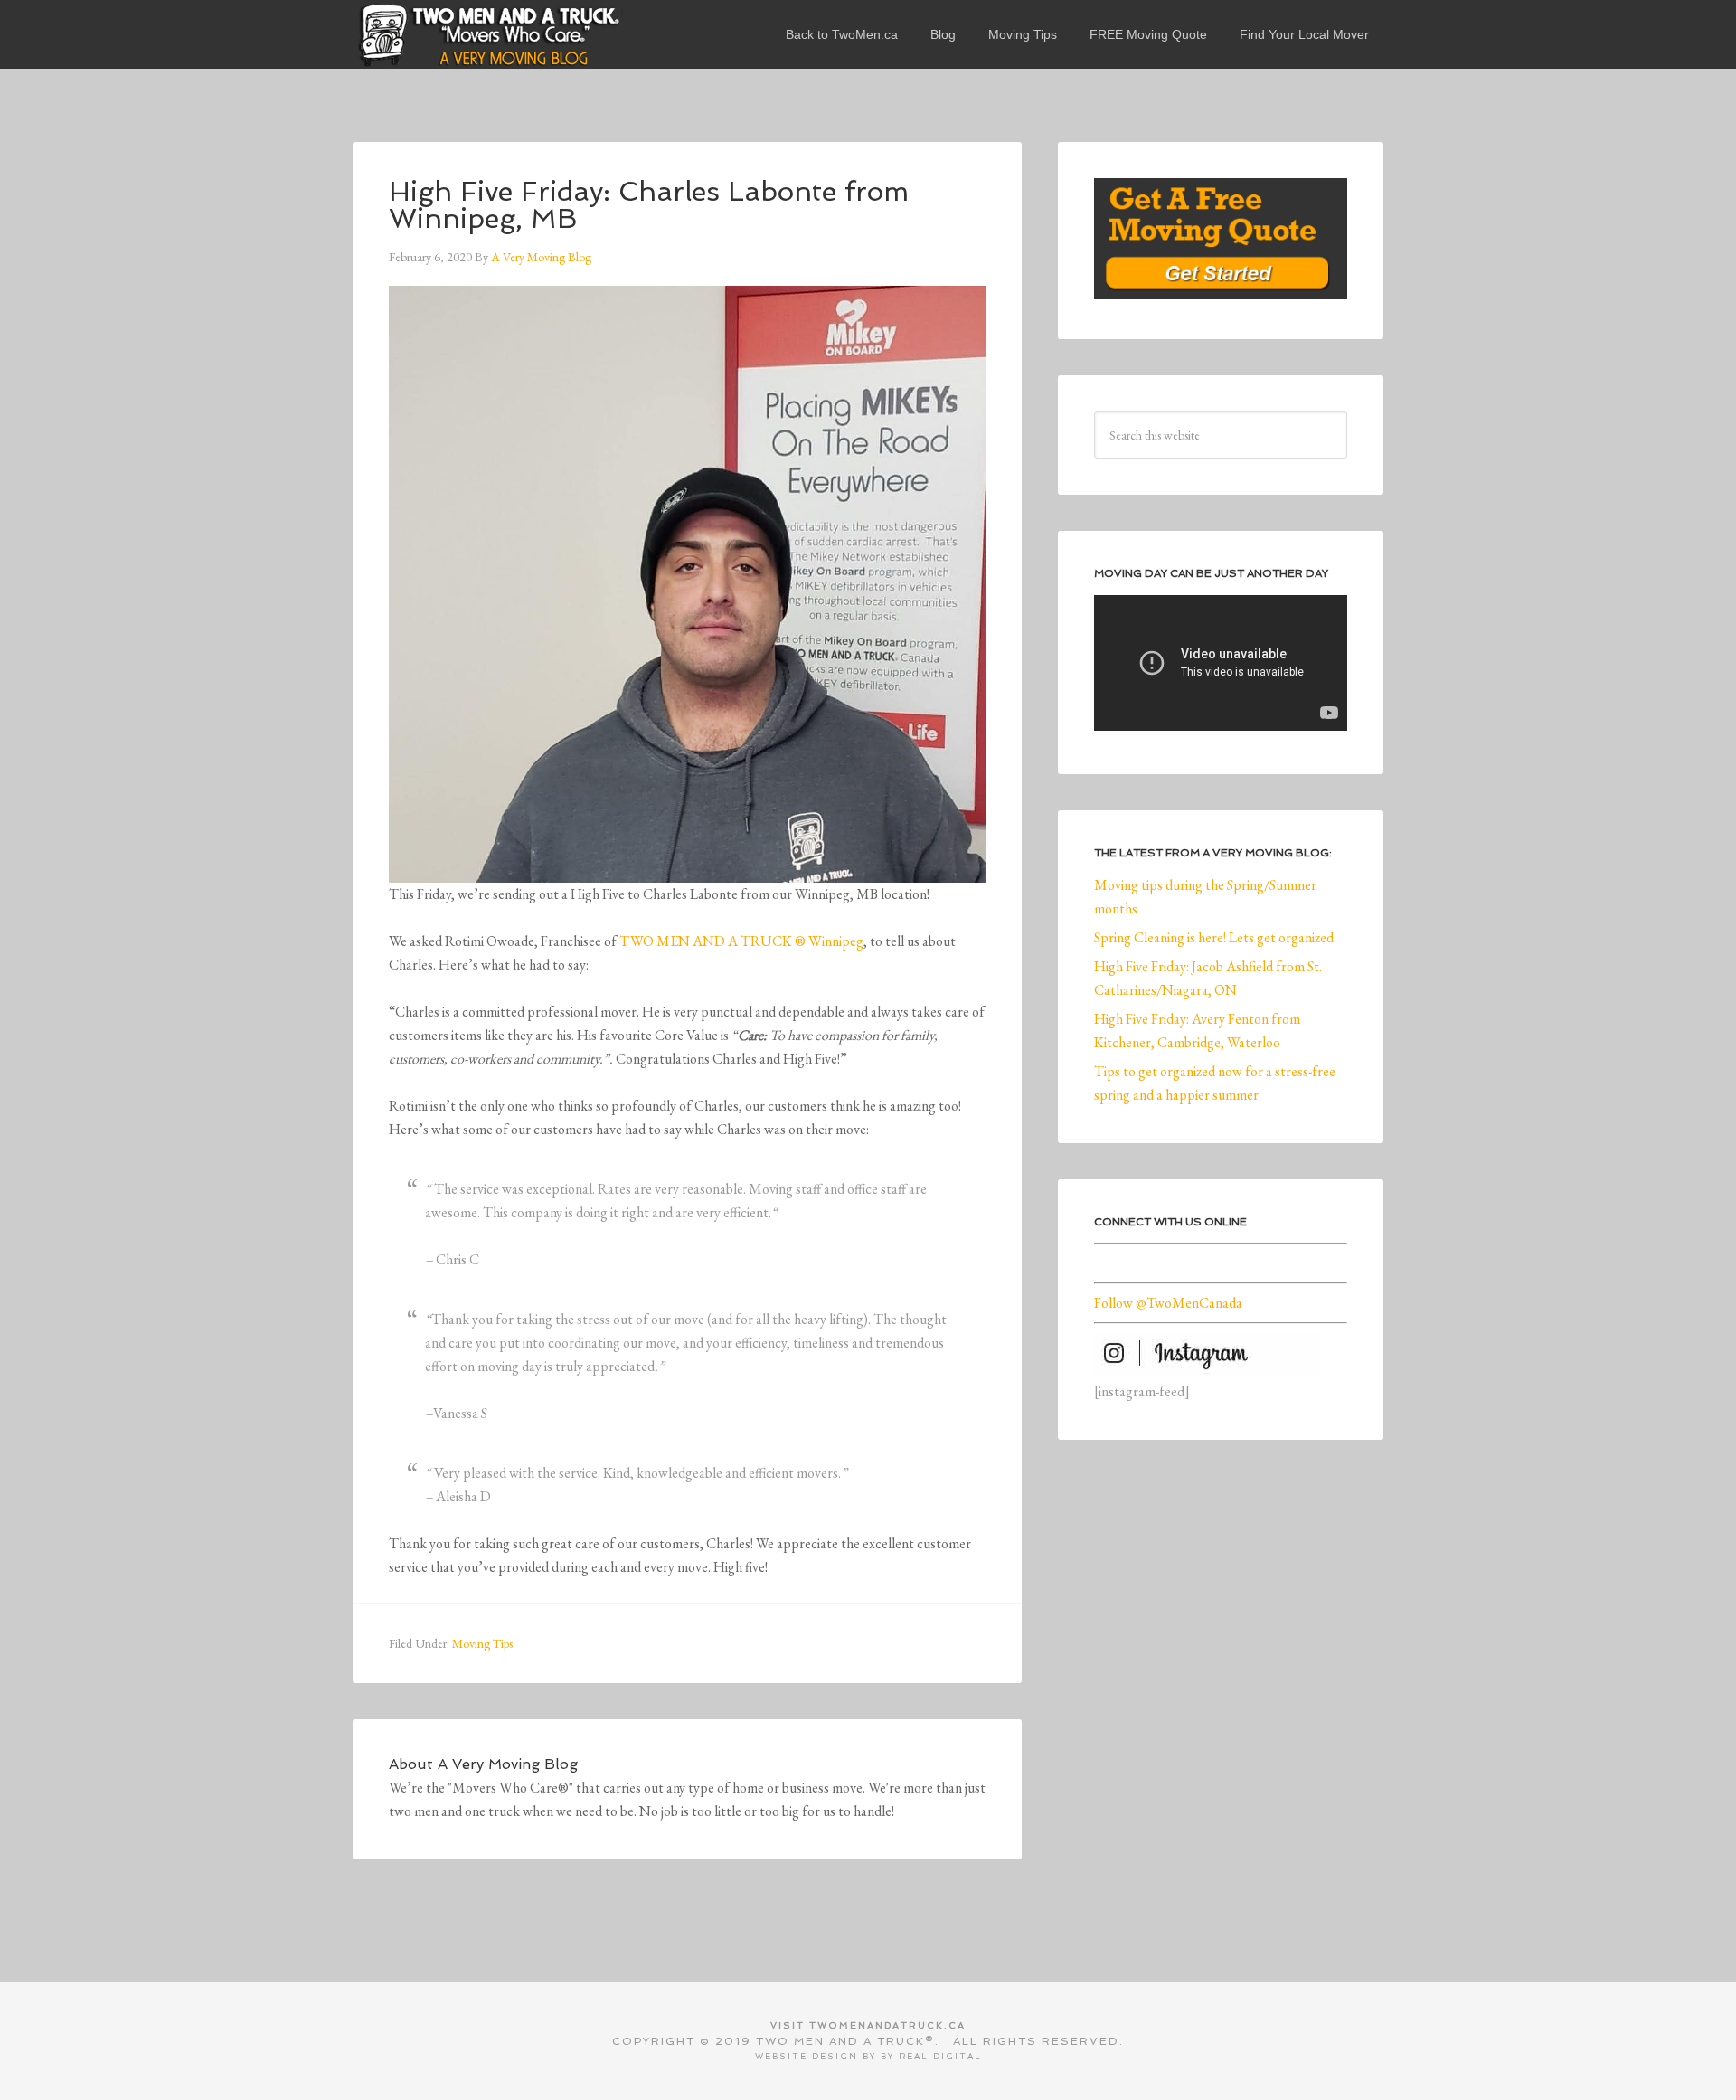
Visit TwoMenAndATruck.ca (868, 2025)
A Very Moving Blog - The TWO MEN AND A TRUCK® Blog (488, 34)
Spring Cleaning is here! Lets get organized (1214, 937)
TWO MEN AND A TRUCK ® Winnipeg (741, 941)
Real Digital (940, 2057)
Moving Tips (482, 1643)
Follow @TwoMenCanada (1168, 1303)
